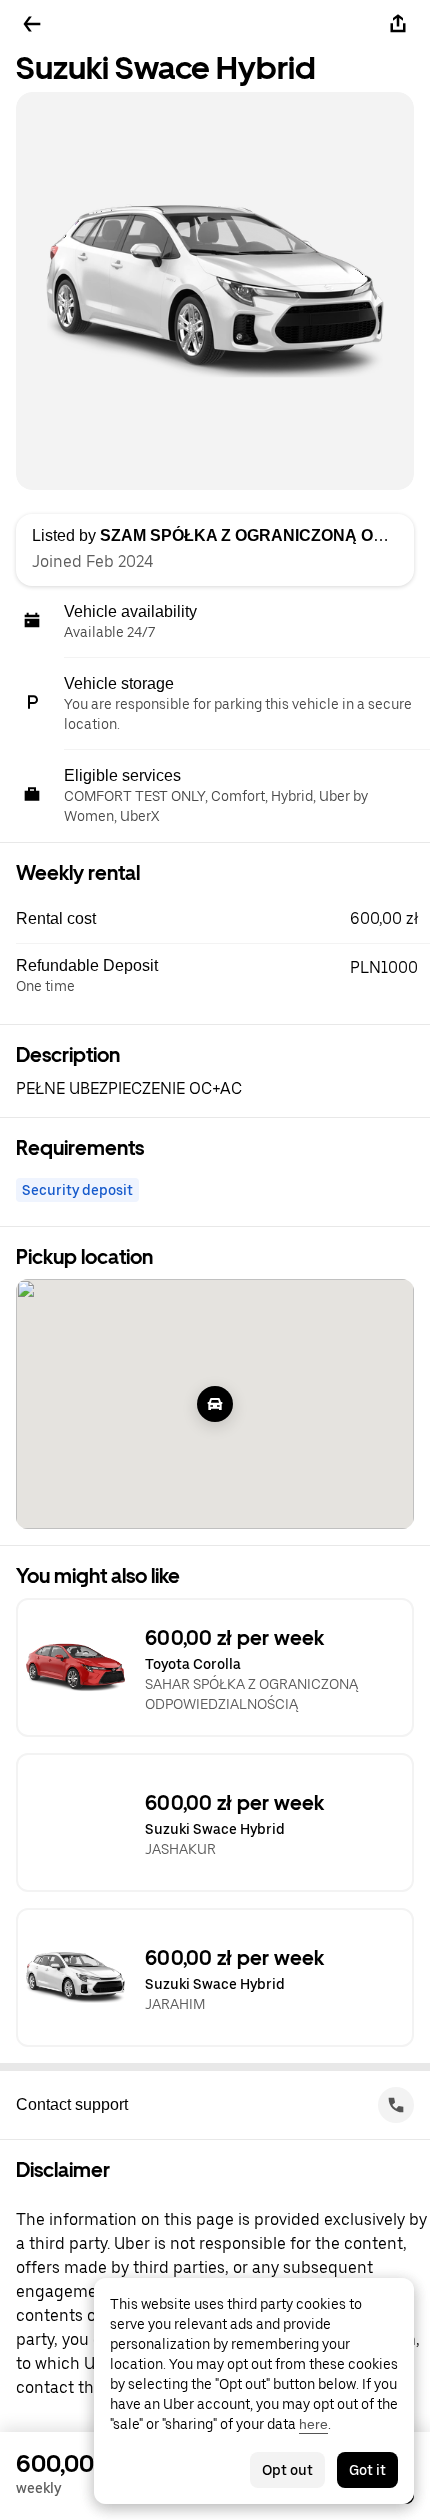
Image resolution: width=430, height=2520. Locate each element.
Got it (367, 2470)
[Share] (398, 24)
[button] (223, 919)
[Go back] (32, 24)
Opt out (287, 2470)
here (313, 2424)
